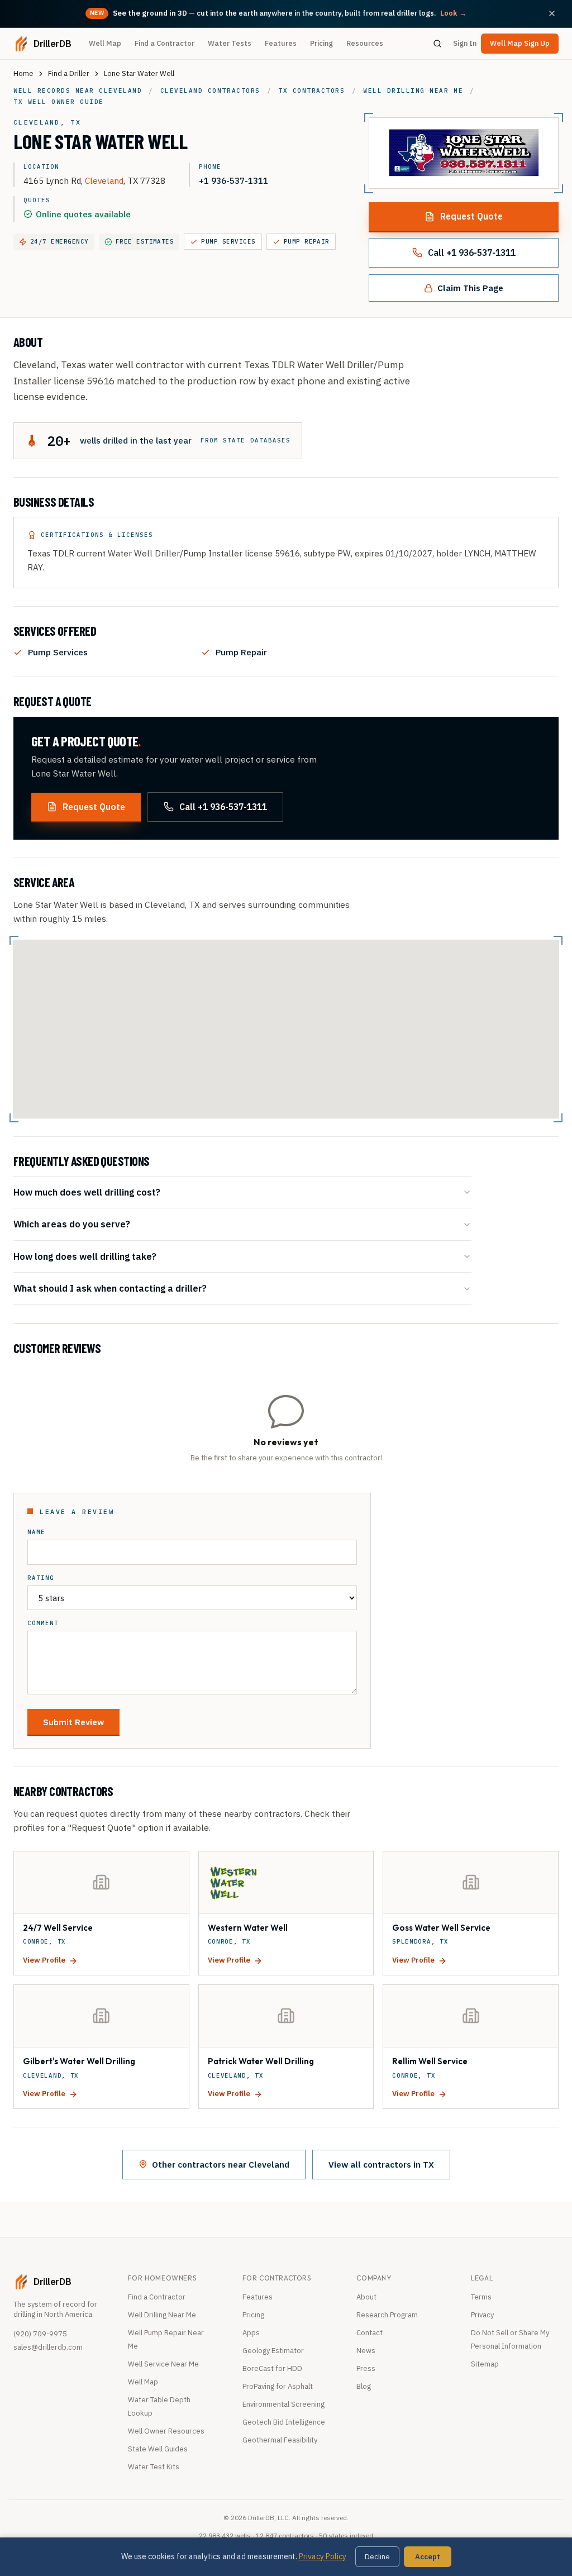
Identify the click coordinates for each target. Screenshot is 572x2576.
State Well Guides (158, 2449)
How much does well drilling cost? (87, 1192)
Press (366, 2368)
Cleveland (104, 180)
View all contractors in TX (381, 2164)
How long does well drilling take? (85, 1256)
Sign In (465, 43)
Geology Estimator (273, 2351)
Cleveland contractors (210, 91)
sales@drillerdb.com (48, 2347)
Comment (43, 1623)
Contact (370, 2333)
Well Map (105, 43)
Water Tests (230, 43)
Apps (251, 2333)
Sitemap (485, 2364)
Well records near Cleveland (78, 91)
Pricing (321, 43)
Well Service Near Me (163, 2364)
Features (281, 43)
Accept (428, 2557)
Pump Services (228, 241)
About (366, 2297)
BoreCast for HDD (272, 2368)
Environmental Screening (283, 2404)
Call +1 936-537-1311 (472, 253)
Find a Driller (69, 73)
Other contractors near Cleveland (221, 2164)
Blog (364, 2386)
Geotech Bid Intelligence (284, 2422)
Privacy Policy (323, 2556)
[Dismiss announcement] (552, 13)
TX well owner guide (59, 102)
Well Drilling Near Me (162, 2315)
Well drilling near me (413, 91)
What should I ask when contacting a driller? (110, 1288)
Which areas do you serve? (72, 1224)
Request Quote (471, 216)
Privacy (482, 2315)
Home (23, 73)
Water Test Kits (154, 2467)
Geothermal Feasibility (280, 2440)
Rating (41, 1578)
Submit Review (73, 1722)
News (366, 2351)
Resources (365, 43)
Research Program (387, 2315)
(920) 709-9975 (40, 2334)
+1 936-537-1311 (233, 180)
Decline (377, 2557)
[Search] (437, 44)
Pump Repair (307, 241)
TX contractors (311, 91)
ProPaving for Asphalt (278, 2386)
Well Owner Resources (166, 2431)
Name (36, 1532)
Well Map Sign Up (520, 43)
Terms (481, 2297)
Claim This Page (470, 288)
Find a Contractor (165, 43)
